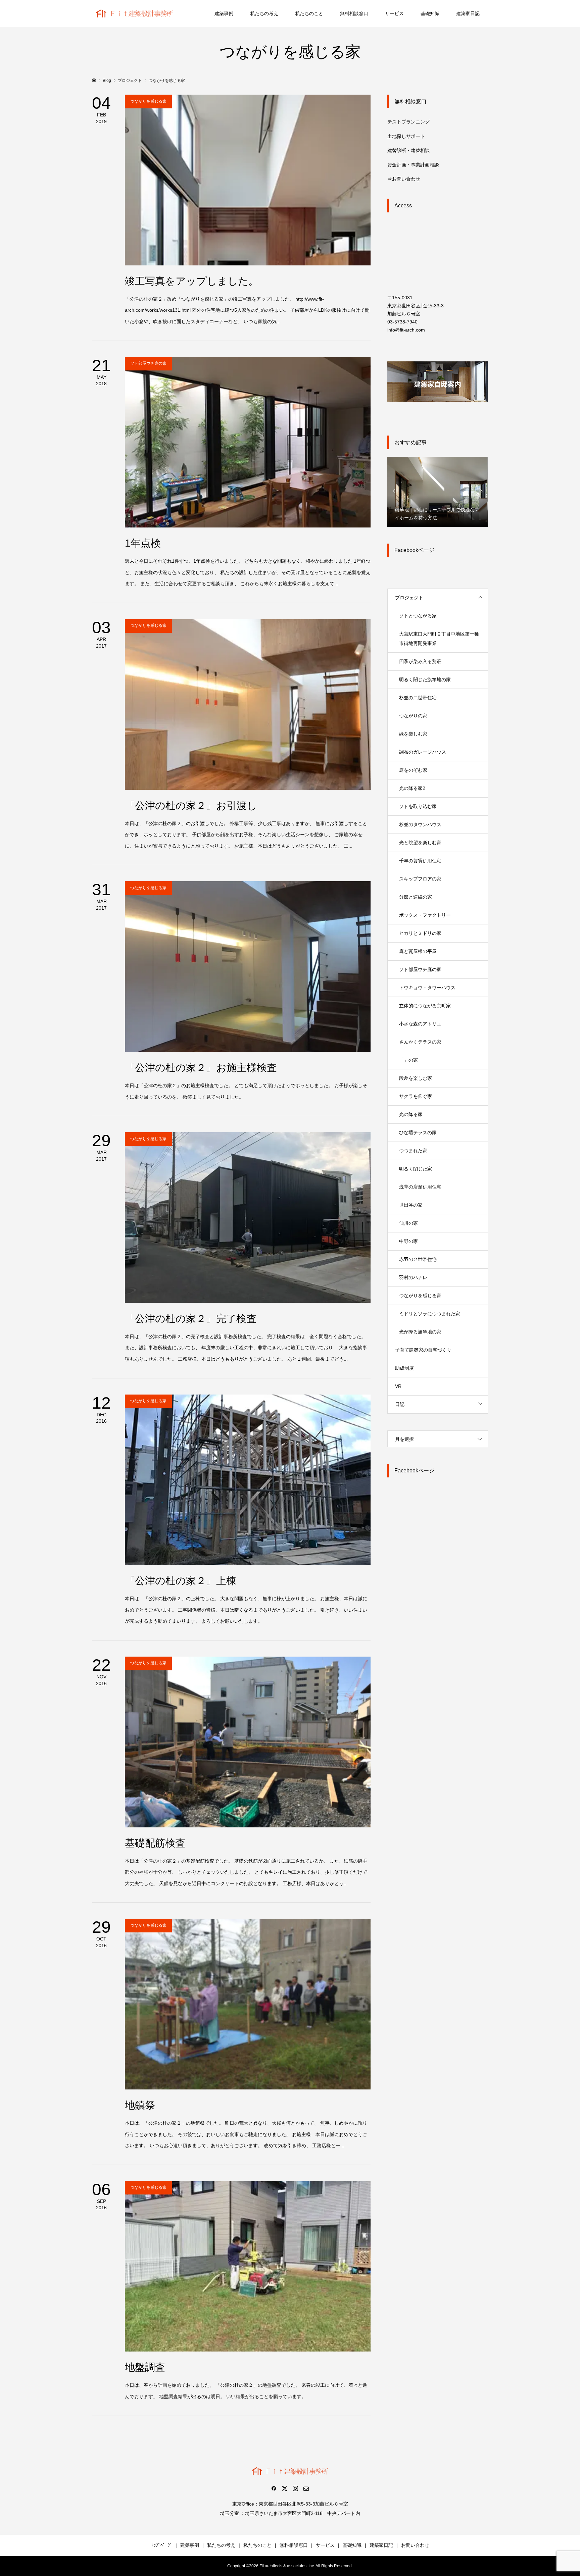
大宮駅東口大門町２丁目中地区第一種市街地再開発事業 (439, 639)
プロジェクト (409, 598)
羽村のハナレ (413, 1277)
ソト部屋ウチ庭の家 (420, 969)
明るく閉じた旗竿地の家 (425, 679)
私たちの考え (264, 13)
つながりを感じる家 (420, 1296)
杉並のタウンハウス (420, 824)
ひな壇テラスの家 (418, 1132)
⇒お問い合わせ (404, 179)
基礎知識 (430, 13)
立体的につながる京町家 (425, 1006)
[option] (438, 491)
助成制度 (404, 1368)
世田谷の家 (411, 1205)
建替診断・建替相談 (408, 150)
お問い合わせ (415, 2545)
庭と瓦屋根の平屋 (418, 951)
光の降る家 (411, 1114)
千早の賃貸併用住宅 (420, 861)
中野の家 (408, 1241)
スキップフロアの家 (420, 879)
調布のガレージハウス (423, 752)
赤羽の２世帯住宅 (418, 1259)
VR (398, 1386)
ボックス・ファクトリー (425, 915)
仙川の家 (408, 1223)
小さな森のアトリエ (420, 1024)
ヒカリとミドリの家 (420, 933)
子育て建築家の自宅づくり (423, 1350)
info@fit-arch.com (406, 330)
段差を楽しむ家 (416, 1078)
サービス (394, 13)
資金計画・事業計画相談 (413, 165)
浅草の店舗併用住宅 (420, 1187)
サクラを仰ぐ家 (416, 1096)
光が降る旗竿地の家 (420, 1332)
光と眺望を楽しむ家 (420, 843)
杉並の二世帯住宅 (418, 698)
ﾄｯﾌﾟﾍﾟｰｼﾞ (162, 2545)
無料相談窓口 (354, 13)
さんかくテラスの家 (420, 1042)
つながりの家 (413, 716)
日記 (400, 1404)
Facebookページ (414, 550)
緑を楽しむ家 (413, 734)
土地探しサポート (406, 136)
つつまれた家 (413, 1151)
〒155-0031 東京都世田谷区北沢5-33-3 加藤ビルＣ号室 (416, 306)
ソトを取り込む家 (418, 806)
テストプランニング (408, 122)
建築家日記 (468, 13)
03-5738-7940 (402, 322)
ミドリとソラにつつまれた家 (430, 1314)
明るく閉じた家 (416, 1169)
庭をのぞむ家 (413, 770)
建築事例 (224, 13)
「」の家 (408, 1060)
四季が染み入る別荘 (420, 661)
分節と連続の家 (416, 897)
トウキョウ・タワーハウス (427, 988)
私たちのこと (309, 13)
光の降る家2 (412, 788)
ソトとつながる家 (418, 616)
